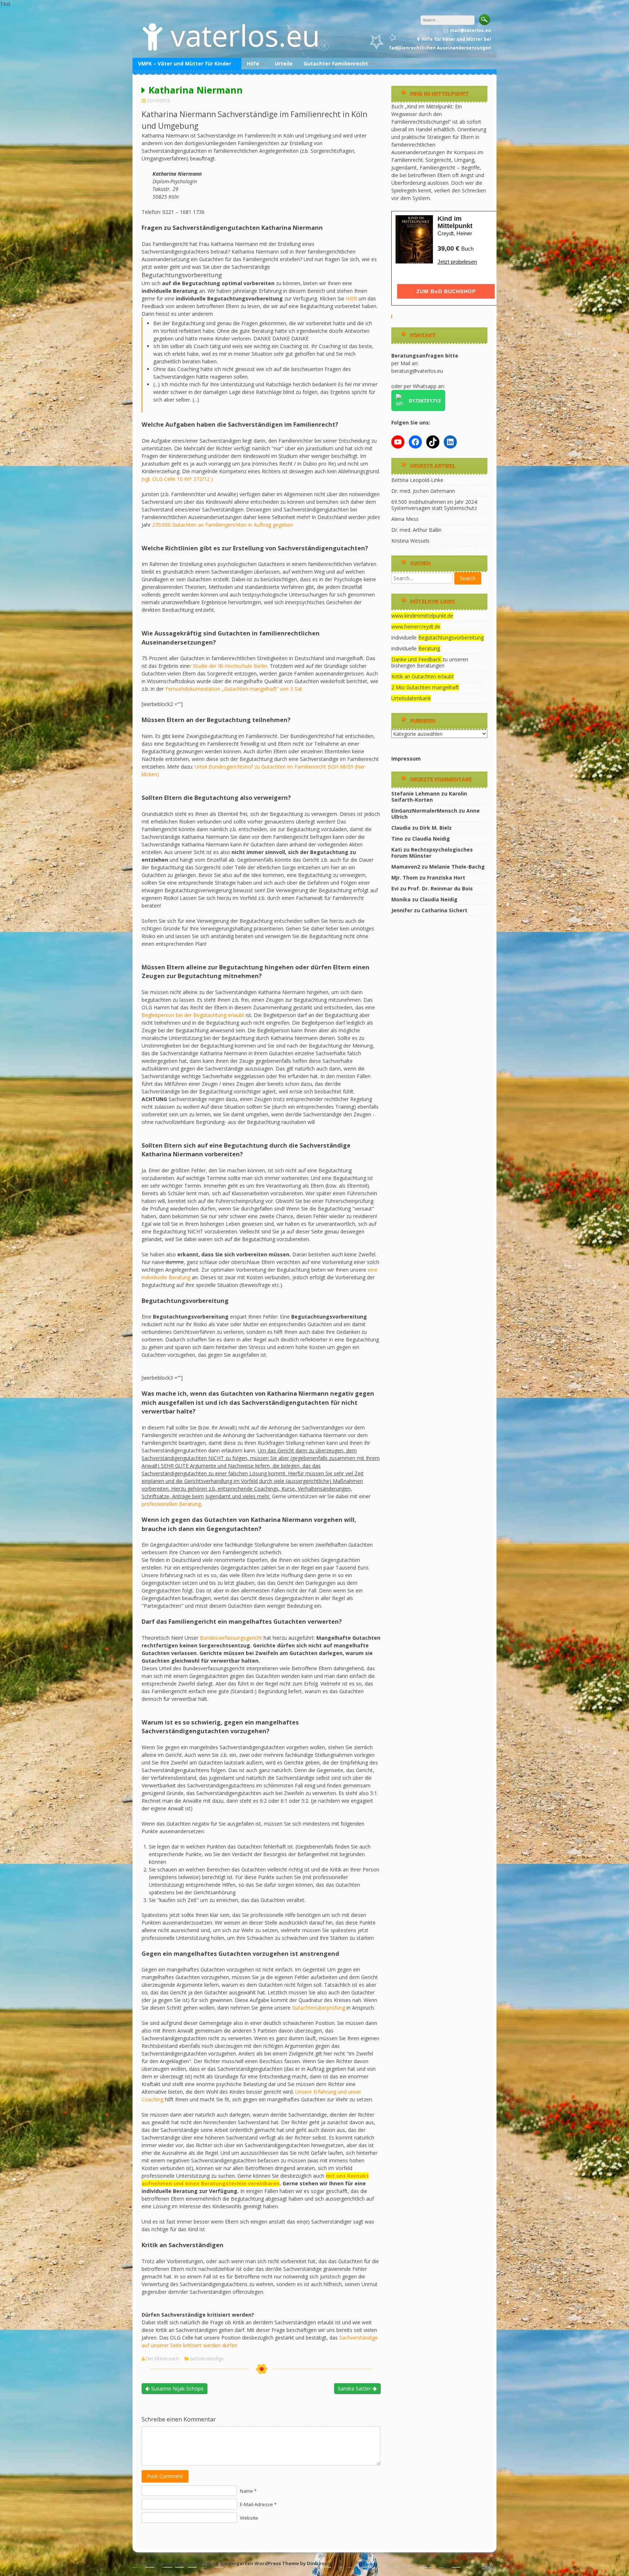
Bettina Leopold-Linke (417, 480)
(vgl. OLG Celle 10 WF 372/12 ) (177, 479)
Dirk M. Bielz (436, 828)
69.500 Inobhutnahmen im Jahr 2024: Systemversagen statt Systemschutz (435, 505)
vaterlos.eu (245, 35)
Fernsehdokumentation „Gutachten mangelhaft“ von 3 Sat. (234, 689)
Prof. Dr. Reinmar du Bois (440, 888)
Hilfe (253, 63)
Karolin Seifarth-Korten (429, 797)
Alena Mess (405, 519)
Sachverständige (207, 2359)
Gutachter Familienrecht (336, 63)
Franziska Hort (446, 878)
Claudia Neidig (431, 839)
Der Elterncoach (162, 2359)
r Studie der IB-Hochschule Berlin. (229, 666)
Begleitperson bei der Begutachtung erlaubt (193, 1015)
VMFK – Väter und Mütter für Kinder (185, 63)
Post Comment (165, 2476)
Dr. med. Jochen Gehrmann (423, 491)
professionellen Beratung (171, 1504)
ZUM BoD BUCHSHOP (446, 291)
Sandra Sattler (355, 2388)
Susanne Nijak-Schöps (177, 2388)
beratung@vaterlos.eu (417, 371)
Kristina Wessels (410, 541)
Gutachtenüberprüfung (319, 2008)
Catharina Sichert (444, 910)
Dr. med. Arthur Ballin (416, 530)
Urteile (284, 63)
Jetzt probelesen (457, 262)
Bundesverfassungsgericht (232, 1638)
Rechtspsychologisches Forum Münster (432, 853)
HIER (351, 298)
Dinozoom (320, 2563)
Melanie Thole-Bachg (457, 867)
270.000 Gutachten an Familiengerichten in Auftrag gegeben (223, 525)
